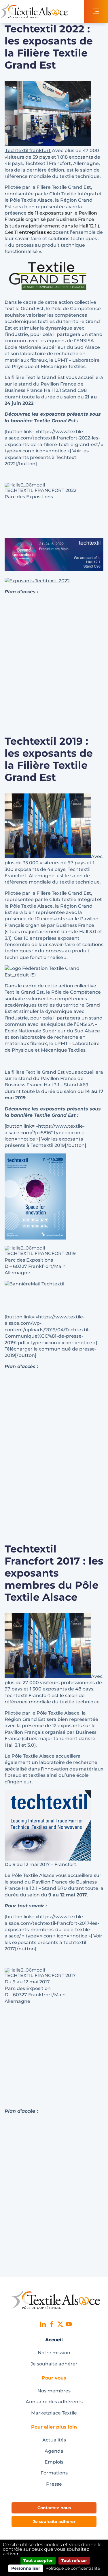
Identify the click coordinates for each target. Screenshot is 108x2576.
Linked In (43, 2324)
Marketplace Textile (54, 2413)
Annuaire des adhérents (54, 2402)
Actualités (54, 2440)
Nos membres (54, 2391)
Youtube (69, 2324)
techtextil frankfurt (28, 150)
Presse (54, 2484)
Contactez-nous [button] (54, 2508)
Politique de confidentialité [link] (73, 2568)
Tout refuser (74, 2561)
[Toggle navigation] (96, 11)
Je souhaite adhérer (54, 2364)
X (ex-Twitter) (60, 2324)
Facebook (52, 2324)
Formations (54, 2473)
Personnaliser (26, 2568)
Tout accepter (38, 2561)
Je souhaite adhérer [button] (54, 2521)
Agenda (54, 2451)
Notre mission (54, 2353)
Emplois (54, 2462)
